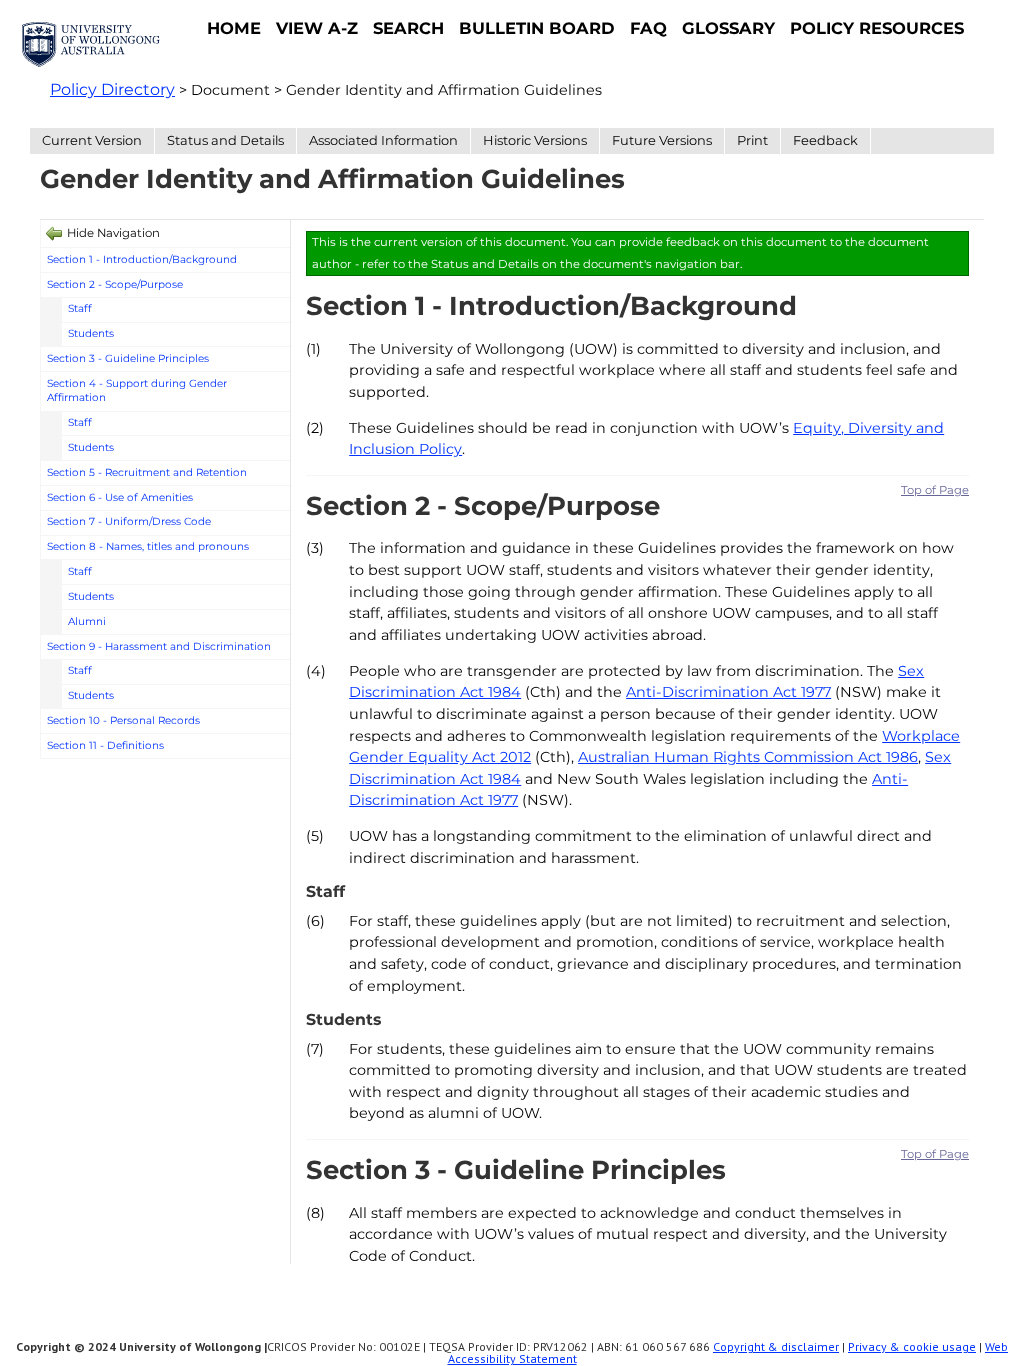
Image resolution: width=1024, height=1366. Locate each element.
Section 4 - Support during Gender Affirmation (137, 391)
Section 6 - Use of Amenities (120, 497)
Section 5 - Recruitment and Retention (147, 472)
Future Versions (662, 140)
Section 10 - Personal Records (123, 720)
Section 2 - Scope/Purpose (115, 284)
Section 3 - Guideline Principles (128, 358)
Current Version (92, 140)
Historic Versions (535, 140)
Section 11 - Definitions (105, 745)
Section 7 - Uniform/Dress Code (129, 521)
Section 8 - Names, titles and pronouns (148, 546)
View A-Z (317, 28)
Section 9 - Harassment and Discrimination (159, 646)
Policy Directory (112, 89)
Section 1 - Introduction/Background (142, 259)
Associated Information (383, 140)
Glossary (728, 28)
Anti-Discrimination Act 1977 (728, 692)
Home (234, 28)
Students (91, 333)
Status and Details (225, 140)
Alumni (87, 621)
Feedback (825, 140)
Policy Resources (877, 28)
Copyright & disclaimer (776, 1346)
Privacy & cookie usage (912, 1346)
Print (752, 140)
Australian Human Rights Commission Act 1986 (748, 757)
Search (408, 28)
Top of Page (935, 490)
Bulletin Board (537, 28)
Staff (80, 308)
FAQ (648, 28)
